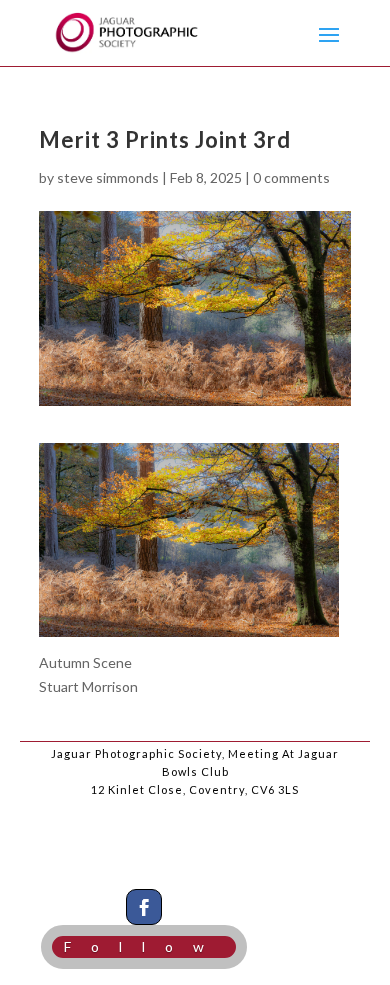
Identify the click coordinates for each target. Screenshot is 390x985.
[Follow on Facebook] (144, 907)
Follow (144, 946)
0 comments (291, 177)
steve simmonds (108, 177)
